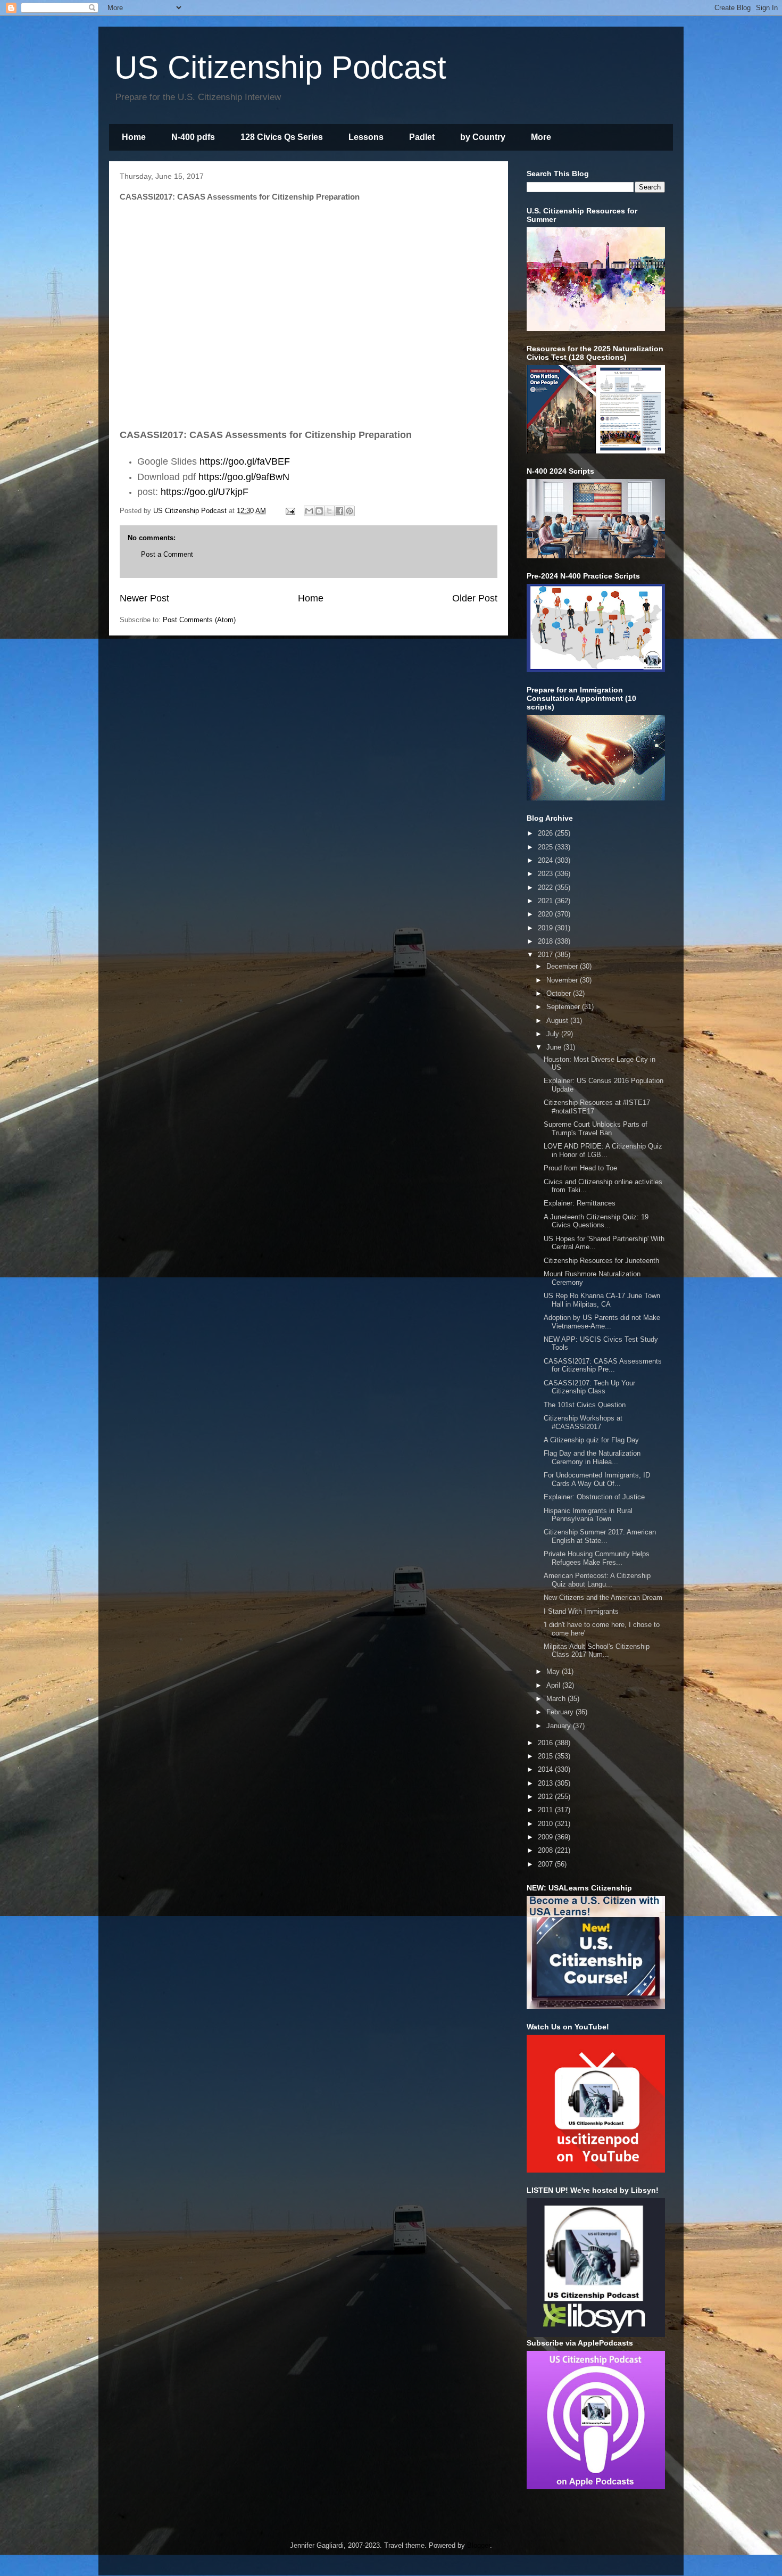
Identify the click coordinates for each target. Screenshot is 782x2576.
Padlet (422, 137)
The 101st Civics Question (585, 1405)
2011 (546, 1810)
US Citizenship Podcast (280, 67)
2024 (546, 860)
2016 (546, 1743)
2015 (546, 1756)
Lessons (366, 137)
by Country (483, 137)
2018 (546, 941)
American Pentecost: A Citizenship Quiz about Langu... (597, 1580)
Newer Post (144, 598)
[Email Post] (290, 511)
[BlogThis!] (319, 511)
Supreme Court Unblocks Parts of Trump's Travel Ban (596, 1129)
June (555, 1047)
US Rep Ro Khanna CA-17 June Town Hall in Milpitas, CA (602, 1300)
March (557, 1699)
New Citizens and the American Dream (603, 1597)
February (561, 1712)
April (554, 1685)
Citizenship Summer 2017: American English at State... (600, 1536)
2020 (546, 914)
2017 (546, 955)
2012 (546, 1797)
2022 (546, 887)
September (564, 1007)
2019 (546, 928)
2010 (546, 1824)
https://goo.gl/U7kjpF (205, 492)
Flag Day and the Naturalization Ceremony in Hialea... (592, 1458)
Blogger (479, 2545)
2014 (546, 1769)
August (558, 1021)
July (554, 1034)
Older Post (475, 598)
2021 (546, 901)
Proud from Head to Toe (580, 1168)
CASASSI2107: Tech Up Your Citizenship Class (589, 1387)
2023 (546, 874)
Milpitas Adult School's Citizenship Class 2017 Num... (597, 1651)
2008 (546, 1850)
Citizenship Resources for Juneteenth (601, 1261)
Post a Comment (167, 554)
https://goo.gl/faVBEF (245, 461)
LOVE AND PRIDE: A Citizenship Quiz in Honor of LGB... (603, 1150)
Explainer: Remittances (580, 1203)
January (560, 1726)
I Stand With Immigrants (581, 1611)
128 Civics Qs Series (282, 137)
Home (134, 137)
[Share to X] (329, 511)
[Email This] (309, 511)
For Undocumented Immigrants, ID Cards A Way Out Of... (597, 1479)
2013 (546, 1783)
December (563, 966)
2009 (546, 1837)
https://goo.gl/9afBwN (244, 477)
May (554, 1671)
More (541, 137)
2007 (546, 1864)
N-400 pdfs (193, 137)
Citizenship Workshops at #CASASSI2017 (583, 1422)
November (563, 980)
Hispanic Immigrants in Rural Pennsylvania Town (588, 1515)
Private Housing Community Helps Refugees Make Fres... (597, 1558)
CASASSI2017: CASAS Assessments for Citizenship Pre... (603, 1365)
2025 (546, 847)
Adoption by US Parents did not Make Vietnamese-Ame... (602, 1322)
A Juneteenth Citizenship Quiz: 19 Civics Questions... (596, 1221)
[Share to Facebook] (339, 511)
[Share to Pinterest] (350, 511)
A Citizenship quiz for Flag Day (591, 1440)
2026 (546, 833)
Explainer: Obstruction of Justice (594, 1497)
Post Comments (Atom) (199, 620)
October (560, 993)
